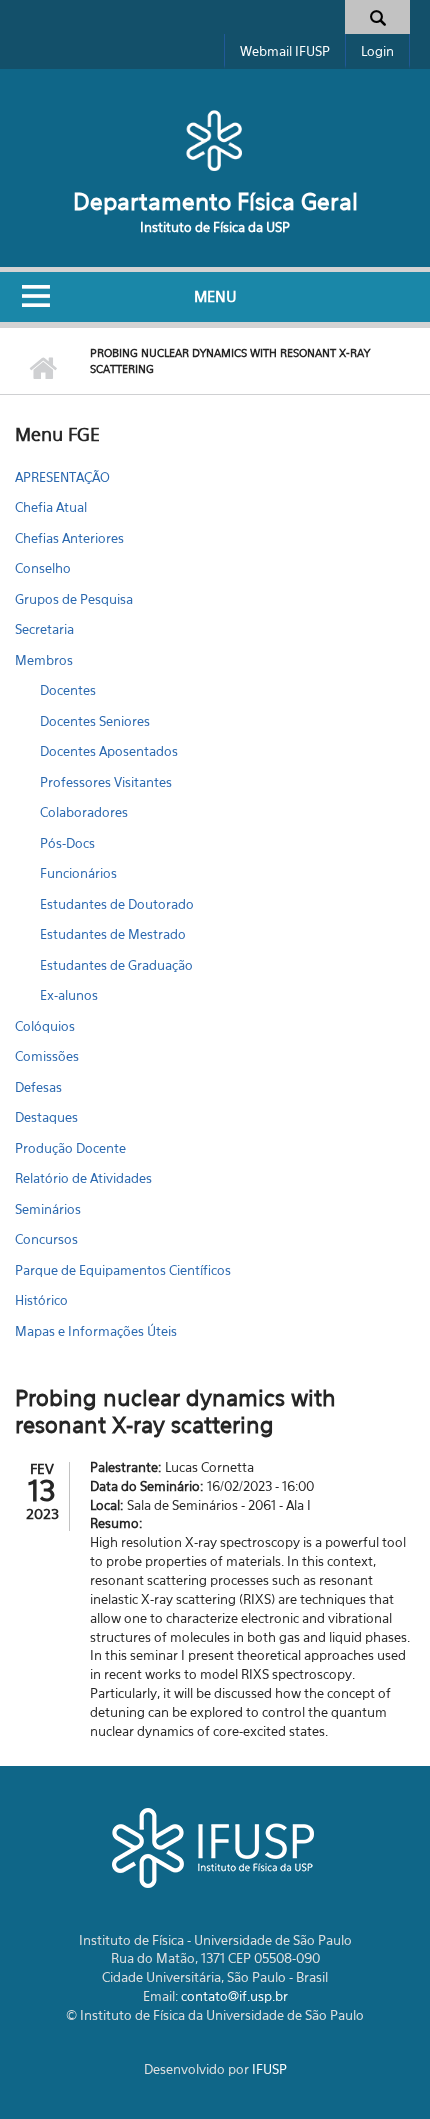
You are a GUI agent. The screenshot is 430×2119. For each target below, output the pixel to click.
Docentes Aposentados (109, 751)
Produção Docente (70, 1148)
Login (377, 51)
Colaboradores (84, 812)
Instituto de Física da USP (215, 227)
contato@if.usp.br (234, 1996)
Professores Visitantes (106, 782)
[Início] (214, 140)
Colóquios (45, 1026)
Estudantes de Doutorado (117, 904)
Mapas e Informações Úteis (96, 1331)
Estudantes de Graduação (116, 965)
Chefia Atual (51, 507)
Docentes (68, 690)
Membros (44, 660)
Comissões (47, 1056)
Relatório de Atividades (83, 1178)
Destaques (46, 1117)
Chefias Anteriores (69, 538)
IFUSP (269, 2069)
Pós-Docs (67, 843)
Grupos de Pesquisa (74, 599)
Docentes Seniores (95, 721)
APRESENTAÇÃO (62, 477)
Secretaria (44, 629)
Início (42, 369)
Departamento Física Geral (215, 201)
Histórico (41, 1300)
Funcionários (78, 873)
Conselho (43, 568)
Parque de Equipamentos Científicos (123, 1270)
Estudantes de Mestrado (113, 934)
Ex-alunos (69, 995)
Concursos (46, 1239)
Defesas (38, 1087)
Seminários (48, 1209)
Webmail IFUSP (285, 51)
